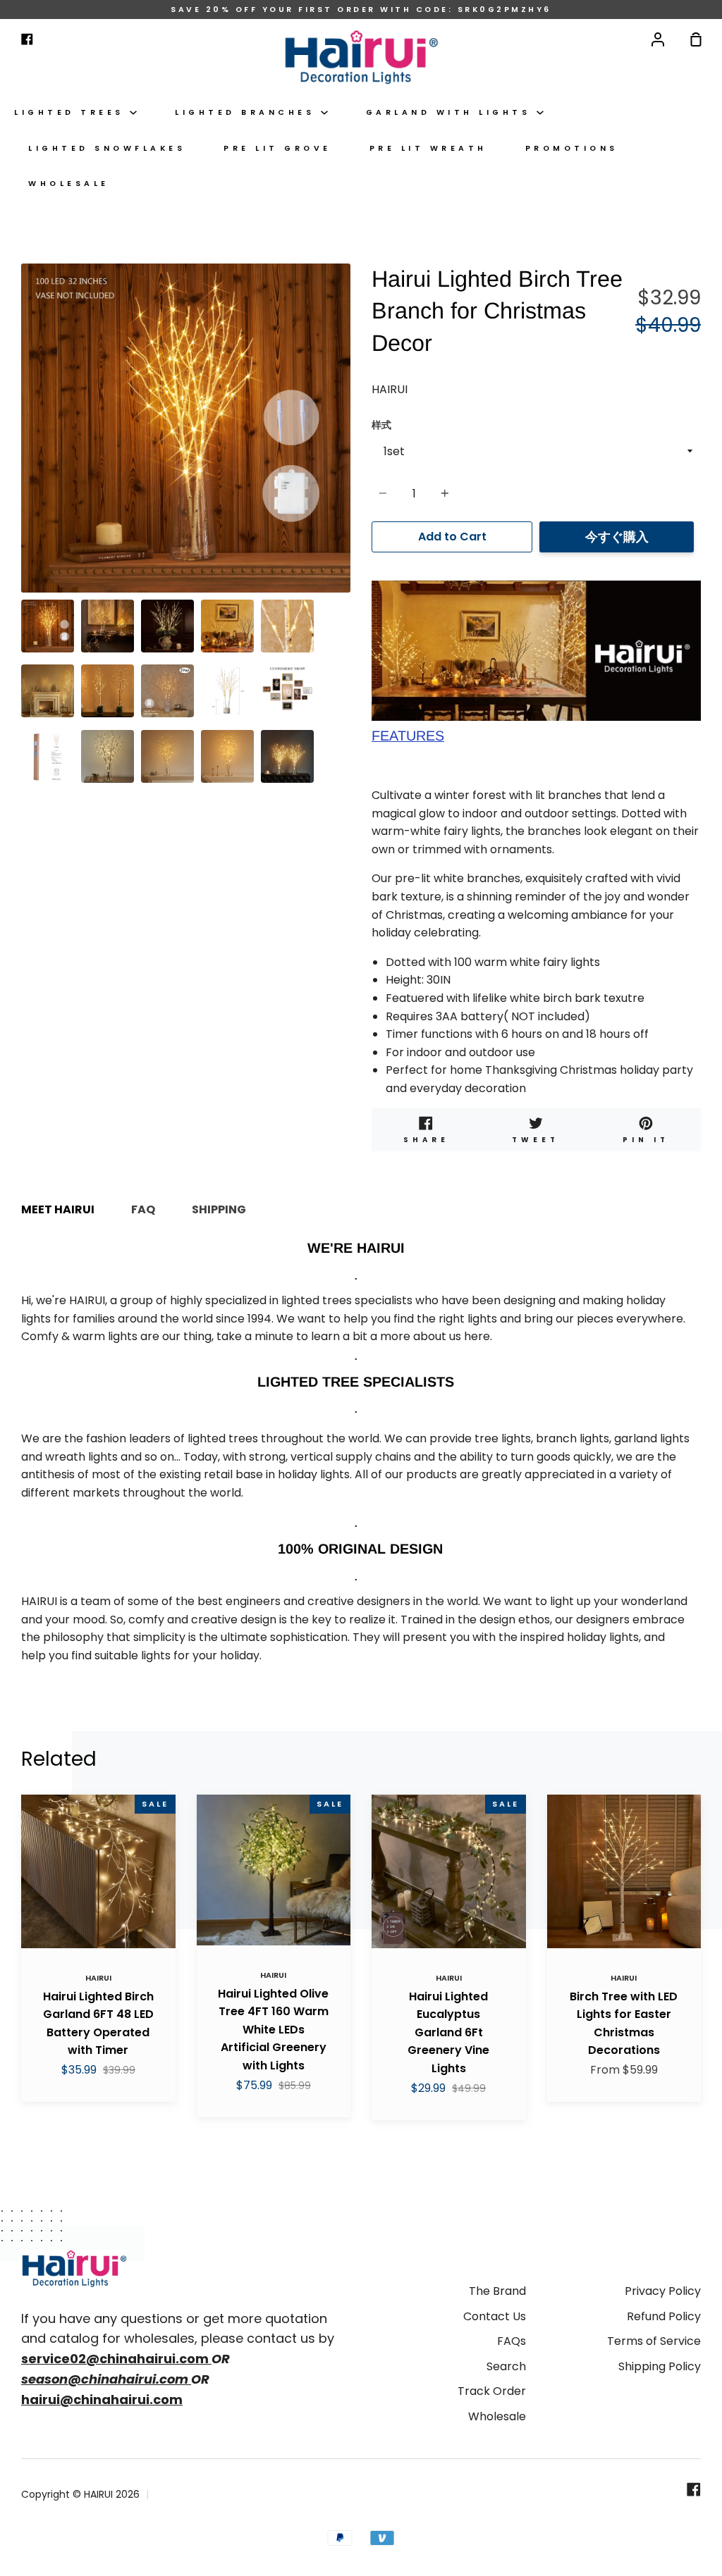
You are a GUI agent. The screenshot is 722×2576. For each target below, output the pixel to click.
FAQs (512, 2341)
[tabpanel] (186, 428)
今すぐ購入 (617, 537)
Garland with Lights (451, 112)
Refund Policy (664, 2316)
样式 (381, 425)
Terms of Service (654, 2341)
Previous (25, 505)
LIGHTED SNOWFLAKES (107, 148)
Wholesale (69, 184)
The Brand (497, 2291)
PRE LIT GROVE (277, 148)
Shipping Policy (660, 2366)
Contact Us (495, 2316)
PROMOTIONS (572, 148)
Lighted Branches (248, 112)
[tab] (48, 626)
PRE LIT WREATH (428, 148)
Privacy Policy (663, 2291)
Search (506, 2366)
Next (346, 505)
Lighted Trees (72, 112)
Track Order (492, 2391)
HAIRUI (390, 389)
